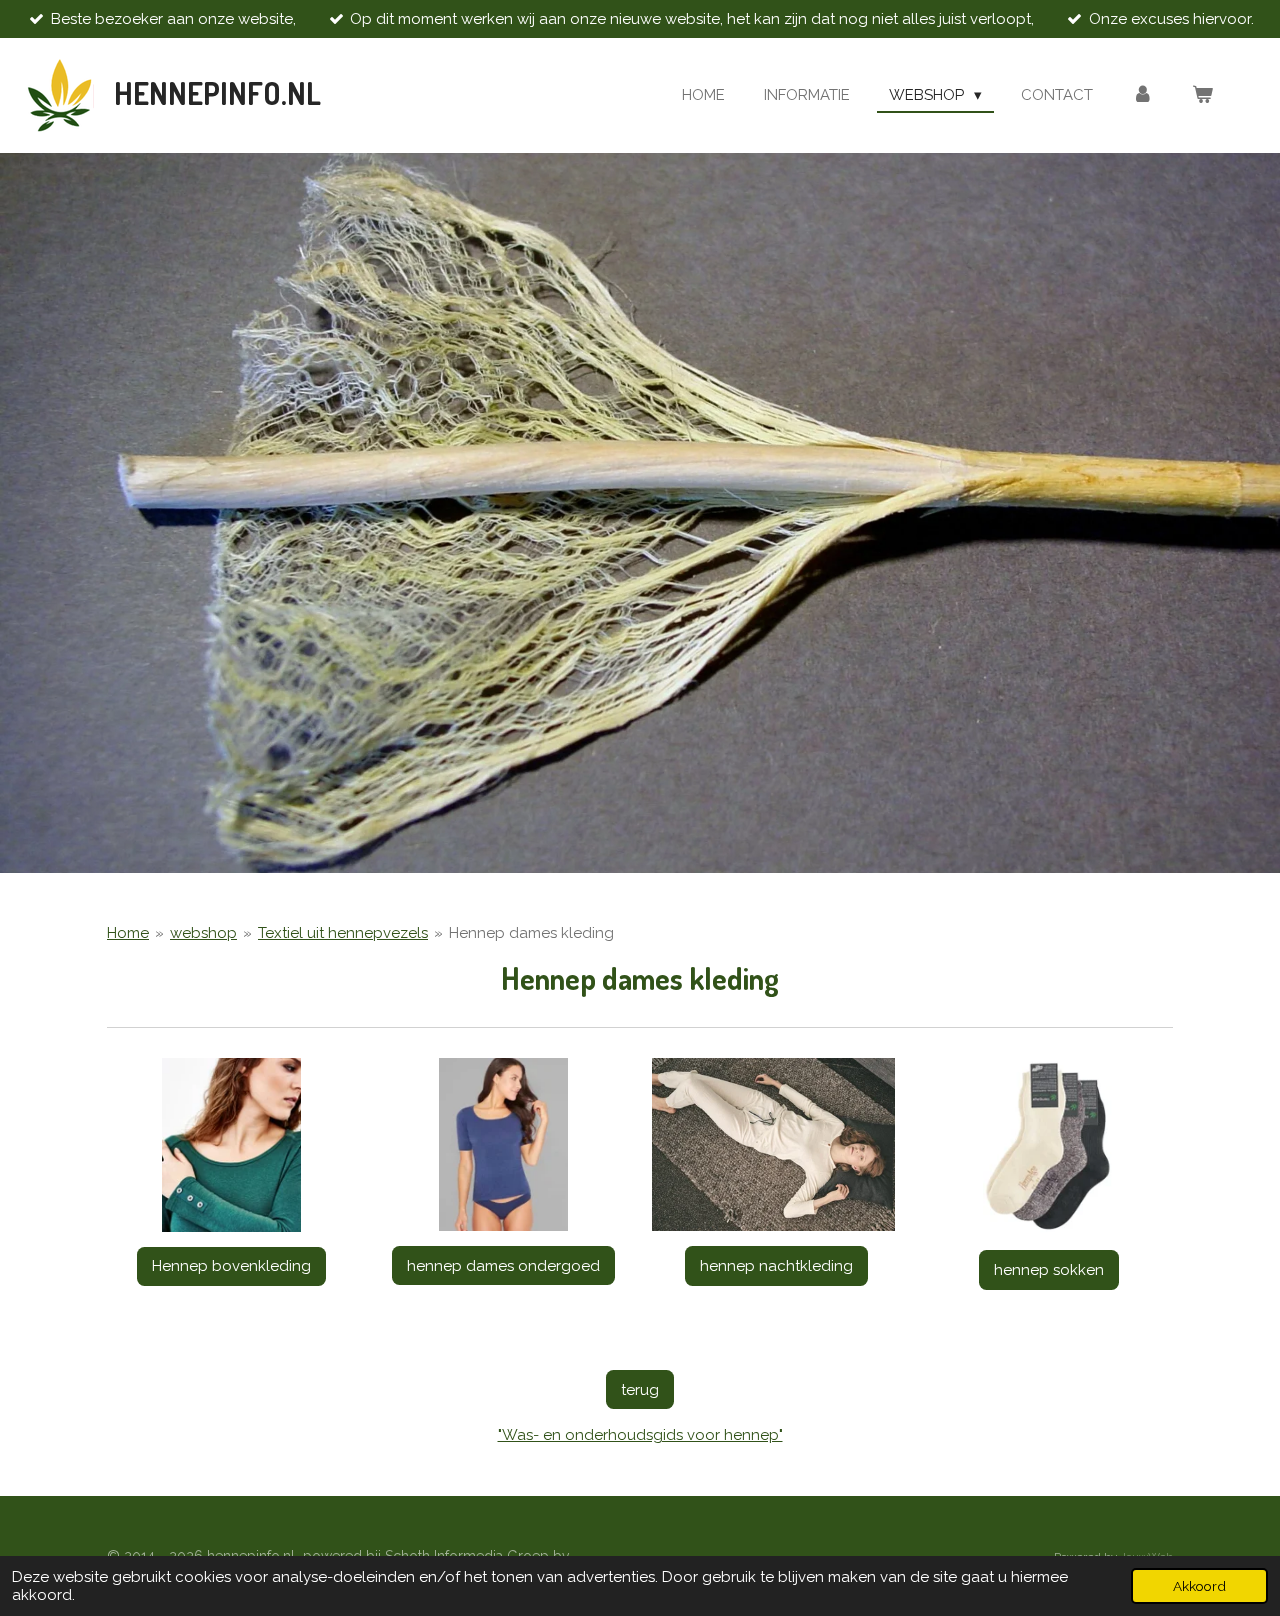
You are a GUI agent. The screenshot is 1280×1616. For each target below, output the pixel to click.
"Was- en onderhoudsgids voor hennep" (640, 1435)
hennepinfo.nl (217, 93)
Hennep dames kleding (531, 933)
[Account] (1142, 95)
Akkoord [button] (1199, 1586)
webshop (203, 933)
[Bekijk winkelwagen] (1202, 95)
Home (128, 933)
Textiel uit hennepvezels (343, 933)
